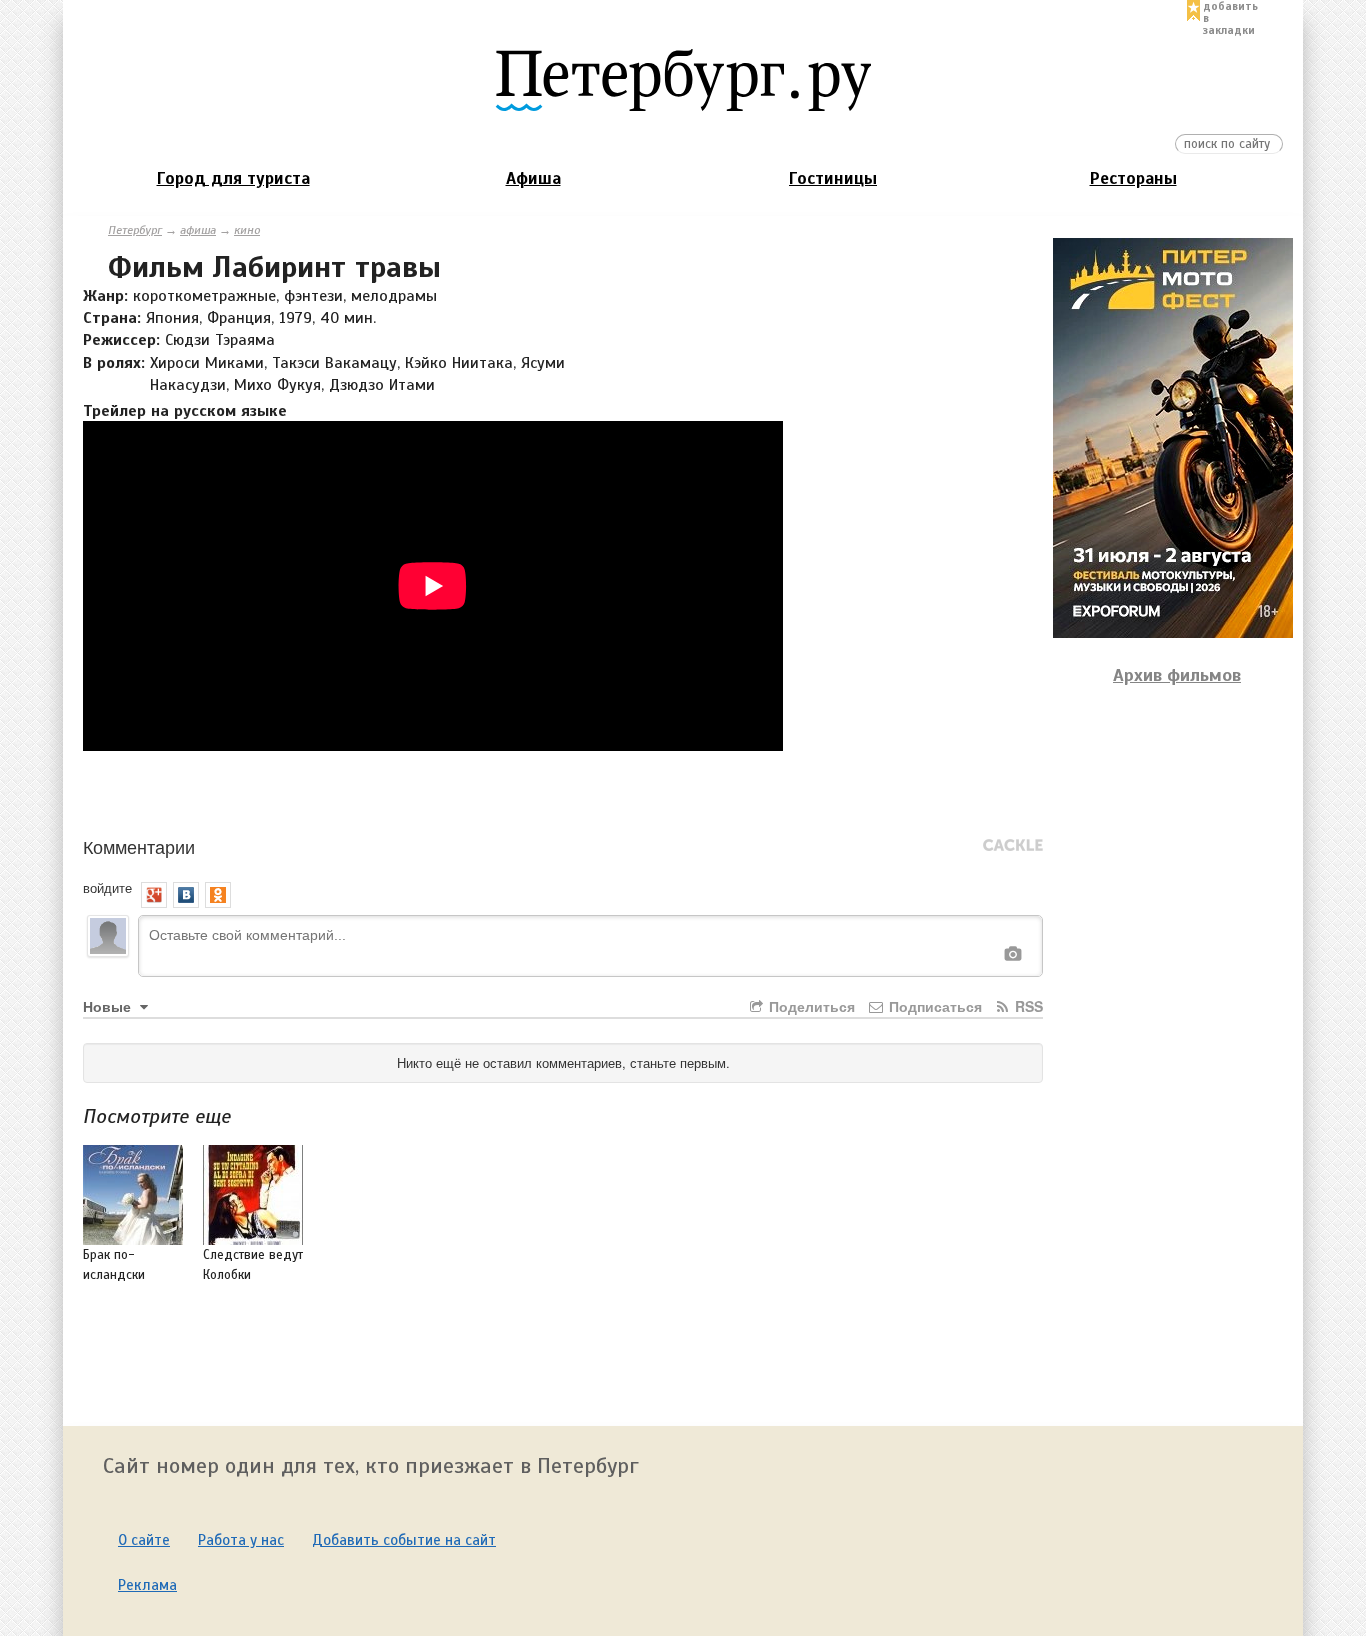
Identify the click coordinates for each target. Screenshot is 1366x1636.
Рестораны (1133, 178)
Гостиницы (833, 178)
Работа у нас (241, 1540)
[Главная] (683, 79)
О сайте (144, 1540)
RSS (1027, 1006)
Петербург (135, 230)
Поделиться (810, 1006)
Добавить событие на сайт (404, 1540)
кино (247, 230)
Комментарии (139, 846)
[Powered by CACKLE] (1013, 846)
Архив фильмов (1177, 675)
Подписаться (933, 1006)
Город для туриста (233, 178)
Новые (109, 1006)
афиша (198, 230)
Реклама (147, 1585)
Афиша (533, 178)
